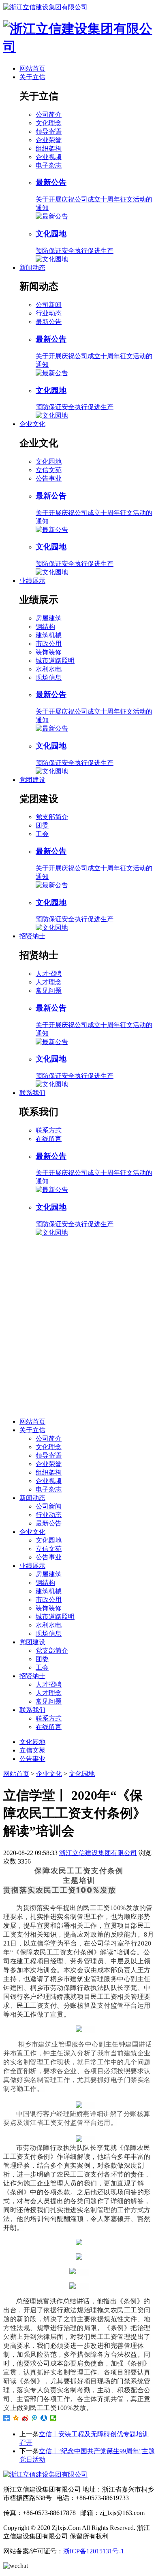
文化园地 (49, 461)
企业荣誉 (49, 140)
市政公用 (49, 644)
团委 (42, 825)
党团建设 (32, 780)
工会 (42, 834)
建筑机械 (49, 635)
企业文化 (32, 424)
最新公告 (49, 322)
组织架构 (49, 148)
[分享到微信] (53, 2418)
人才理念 (49, 982)
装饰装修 (49, 652)
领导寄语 (49, 131)
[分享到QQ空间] (16, 2418)
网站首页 (32, 68)
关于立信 (32, 77)
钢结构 (45, 627)
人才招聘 (49, 974)
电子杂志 (49, 165)
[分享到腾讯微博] (35, 2418)
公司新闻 (49, 305)
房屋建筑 (49, 618)
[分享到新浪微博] (25, 2418)
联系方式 (49, 1130)
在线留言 (49, 1139)
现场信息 (49, 678)
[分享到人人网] (44, 2418)
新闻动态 (32, 268)
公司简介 (49, 115)
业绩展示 (32, 581)
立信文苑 (49, 470)
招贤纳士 (32, 936)
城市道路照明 (55, 661)
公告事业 (49, 478)
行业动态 (49, 313)
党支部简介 (52, 817)
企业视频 (49, 157)
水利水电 (49, 669)
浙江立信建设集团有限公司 (98, 1853)
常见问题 (49, 991)
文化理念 (49, 123)
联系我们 (32, 1093)
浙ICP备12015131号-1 (94, 2551)
